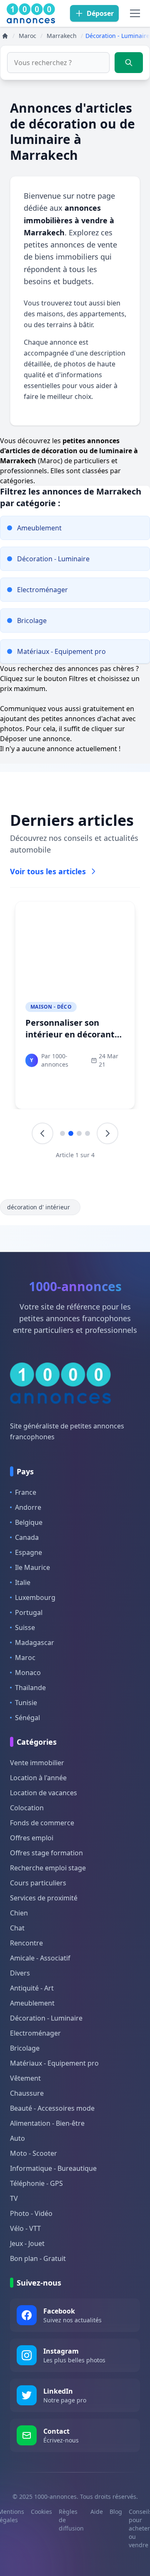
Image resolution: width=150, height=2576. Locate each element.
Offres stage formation (46, 1853)
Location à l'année (38, 1778)
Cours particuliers (38, 1883)
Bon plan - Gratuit (38, 2258)
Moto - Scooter (34, 2153)
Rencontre (26, 1943)
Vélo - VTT (25, 2228)
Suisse (25, 1627)
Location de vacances (44, 1793)
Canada (27, 1537)
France (26, 1492)
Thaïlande (30, 1688)
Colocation (27, 1808)
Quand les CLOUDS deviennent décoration (73, 1028)
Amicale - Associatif (40, 1958)
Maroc (25, 1658)
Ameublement (32, 2003)
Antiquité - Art (32, 1988)
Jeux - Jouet (27, 2243)
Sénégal (27, 1718)
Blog (116, 2512)
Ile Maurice (32, 1567)
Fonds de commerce (42, 1823)
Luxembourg (35, 1597)
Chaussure (27, 2093)
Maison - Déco (51, 1007)
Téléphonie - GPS (36, 2183)
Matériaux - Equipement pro (54, 2063)
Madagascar (35, 1642)
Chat (17, 1928)
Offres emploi (32, 1838)
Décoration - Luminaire (46, 2018)
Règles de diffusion (71, 2520)
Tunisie (26, 1703)
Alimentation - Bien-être (47, 2123)
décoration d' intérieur (39, 1207)
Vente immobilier (37, 1763)
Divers (20, 1973)
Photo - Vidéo (31, 2213)
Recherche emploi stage (48, 1868)
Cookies (41, 2512)
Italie (23, 1582)
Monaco (28, 1673)
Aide (97, 2512)
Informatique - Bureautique (53, 2168)
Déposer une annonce (35, 739)
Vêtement (25, 2078)
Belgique (29, 1522)
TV (14, 2198)
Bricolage (25, 2048)
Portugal (29, 1612)
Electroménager (35, 2033)
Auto (17, 2138)
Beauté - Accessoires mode (52, 2108)
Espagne (29, 1552)
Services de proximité (44, 1898)
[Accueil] (5, 36)
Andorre (28, 1507)
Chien (19, 1913)
